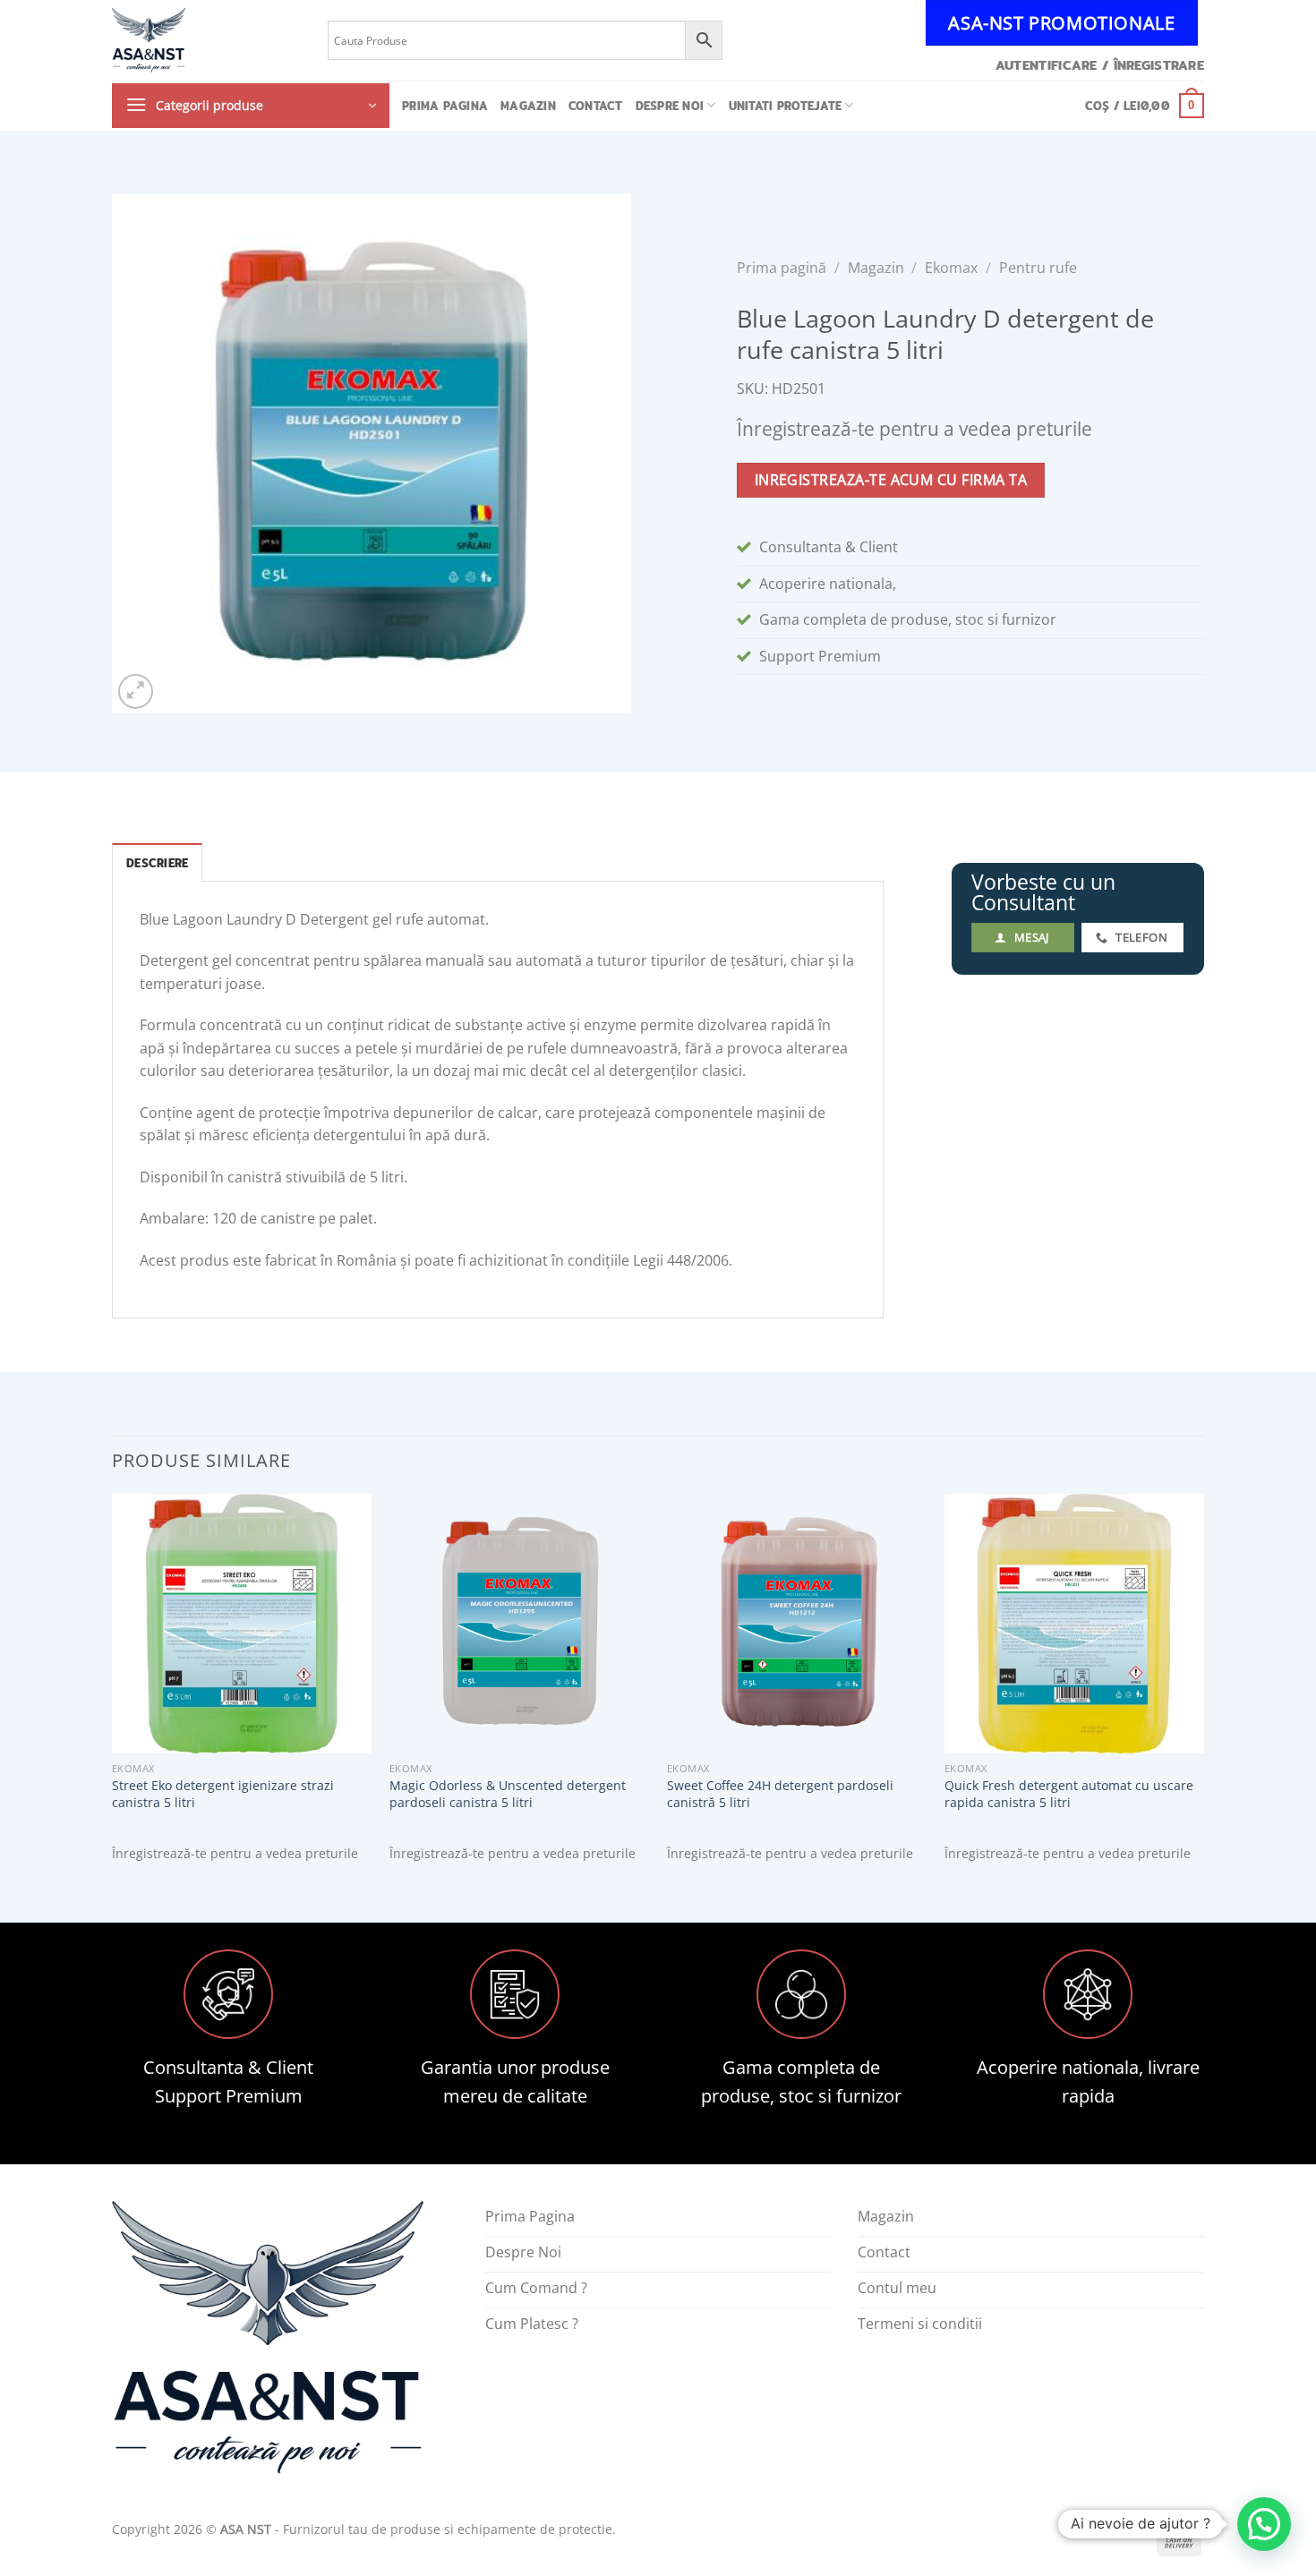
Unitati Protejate (785, 106)
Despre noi (670, 106)
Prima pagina (445, 106)
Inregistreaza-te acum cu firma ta (891, 480)
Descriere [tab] (157, 863)
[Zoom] (136, 691)
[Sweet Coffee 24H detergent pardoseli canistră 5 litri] (797, 1624)
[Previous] (113, 1693)
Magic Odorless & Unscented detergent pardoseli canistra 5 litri (508, 1794)
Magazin (528, 106)
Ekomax (951, 268)
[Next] (1203, 1693)
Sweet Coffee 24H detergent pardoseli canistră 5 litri (780, 1794)
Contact (596, 106)
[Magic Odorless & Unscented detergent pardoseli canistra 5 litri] (519, 1624)
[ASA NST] (206, 40)
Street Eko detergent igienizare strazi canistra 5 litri (223, 1794)
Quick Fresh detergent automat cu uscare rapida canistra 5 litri (1069, 1794)
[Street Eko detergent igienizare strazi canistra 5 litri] (242, 1624)
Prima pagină (782, 268)
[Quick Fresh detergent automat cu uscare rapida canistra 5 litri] (1074, 1624)
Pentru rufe (1038, 268)
